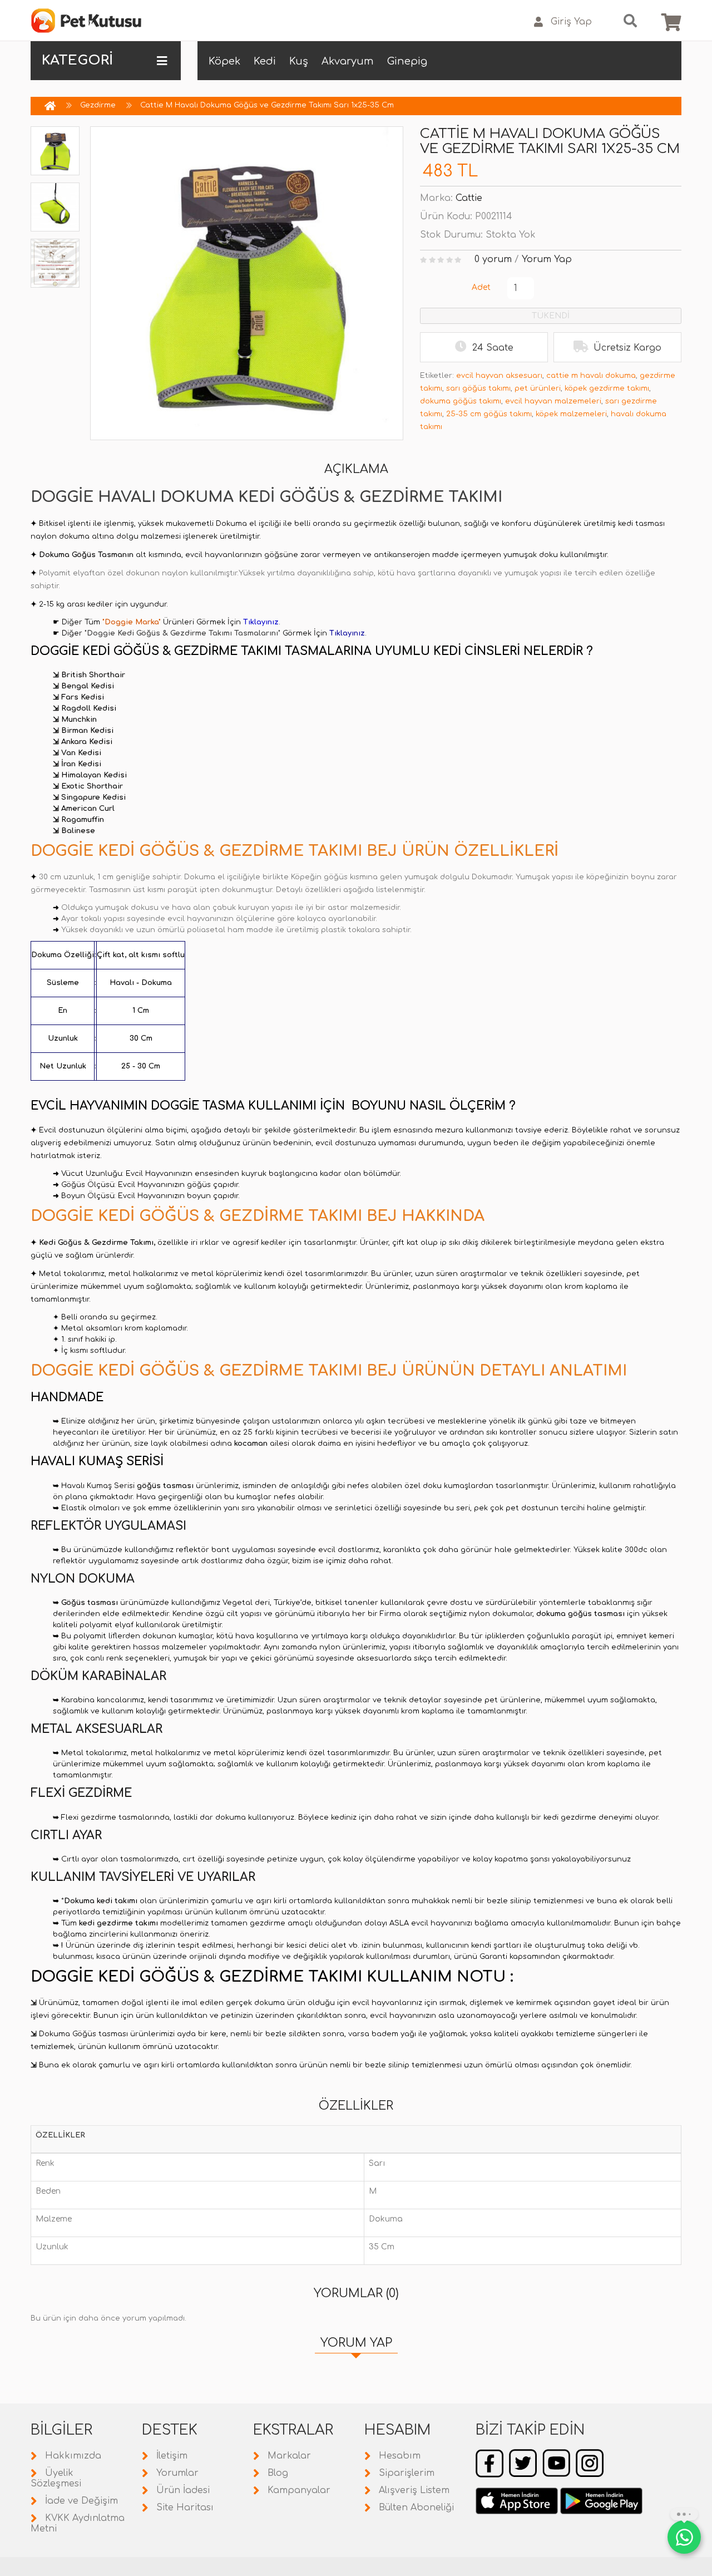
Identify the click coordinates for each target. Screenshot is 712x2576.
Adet (481, 287)
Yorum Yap (547, 259)
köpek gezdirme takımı (607, 388)
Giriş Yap (571, 22)
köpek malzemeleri (571, 414)
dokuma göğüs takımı (461, 401)
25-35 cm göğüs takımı (489, 414)
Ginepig (407, 61)
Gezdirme (98, 105)
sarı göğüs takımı (478, 388)
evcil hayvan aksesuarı (499, 376)
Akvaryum (348, 61)
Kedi (265, 61)
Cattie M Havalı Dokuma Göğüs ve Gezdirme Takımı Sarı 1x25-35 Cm (267, 105)
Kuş (299, 61)
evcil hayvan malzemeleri (553, 401)
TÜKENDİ (551, 316)
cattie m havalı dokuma (591, 376)
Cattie (469, 198)
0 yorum (493, 259)
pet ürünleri (538, 388)
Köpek (224, 61)
